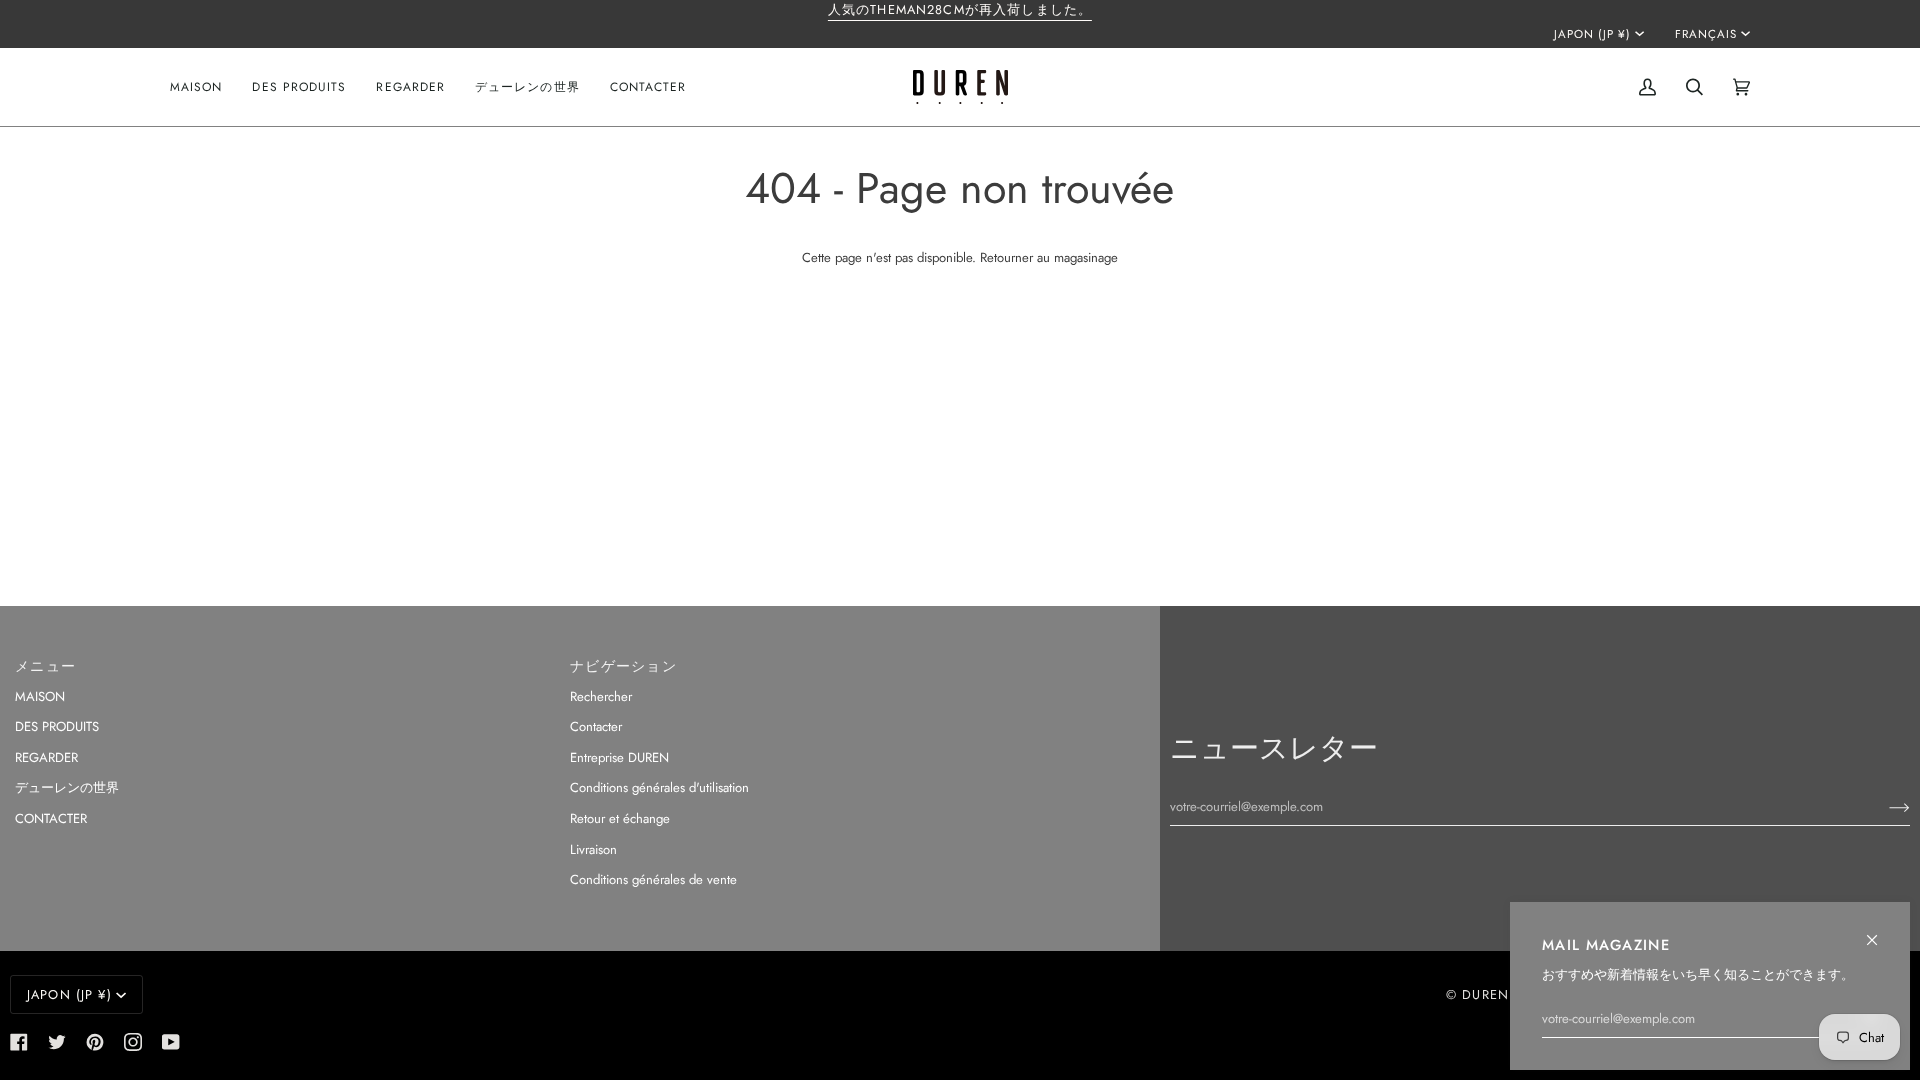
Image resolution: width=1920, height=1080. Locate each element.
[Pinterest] (95, 1042)
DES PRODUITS (57, 726)
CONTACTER (51, 818)
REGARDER (46, 757)
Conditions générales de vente (653, 879)
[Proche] (1880, 931)
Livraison (593, 849)
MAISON (40, 696)
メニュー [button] (45, 666)
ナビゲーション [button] (623, 666)
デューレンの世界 (67, 787)
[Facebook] (19, 1042)
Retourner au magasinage (1049, 257)
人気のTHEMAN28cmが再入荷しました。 (960, 9)
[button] (299, 86)
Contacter (596, 726)
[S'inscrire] (1883, 807)
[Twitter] (57, 1042)
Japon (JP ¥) (1592, 34)
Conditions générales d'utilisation (659, 787)
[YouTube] (171, 1042)
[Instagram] (133, 1042)
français (1706, 34)
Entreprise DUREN (619, 757)
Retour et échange (620, 818)
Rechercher (601, 696)
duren (1485, 994)
